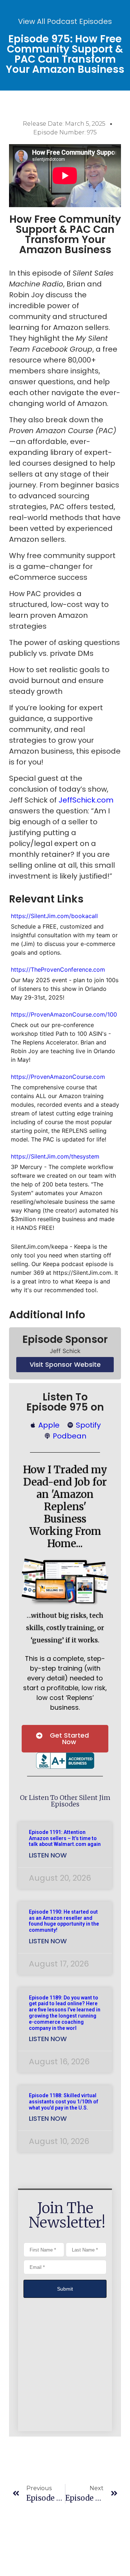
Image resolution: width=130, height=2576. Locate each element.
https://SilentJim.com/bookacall (54, 916)
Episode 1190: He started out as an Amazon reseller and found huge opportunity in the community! (64, 1921)
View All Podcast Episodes (65, 21)
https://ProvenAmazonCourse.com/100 (64, 1014)
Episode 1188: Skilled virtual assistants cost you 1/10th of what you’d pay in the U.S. (64, 2102)
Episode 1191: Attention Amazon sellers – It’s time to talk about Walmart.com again (65, 1838)
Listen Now (48, 1855)
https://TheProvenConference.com (58, 969)
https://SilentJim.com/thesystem (57, 1156)
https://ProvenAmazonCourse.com (58, 1077)
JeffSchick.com (86, 800)
